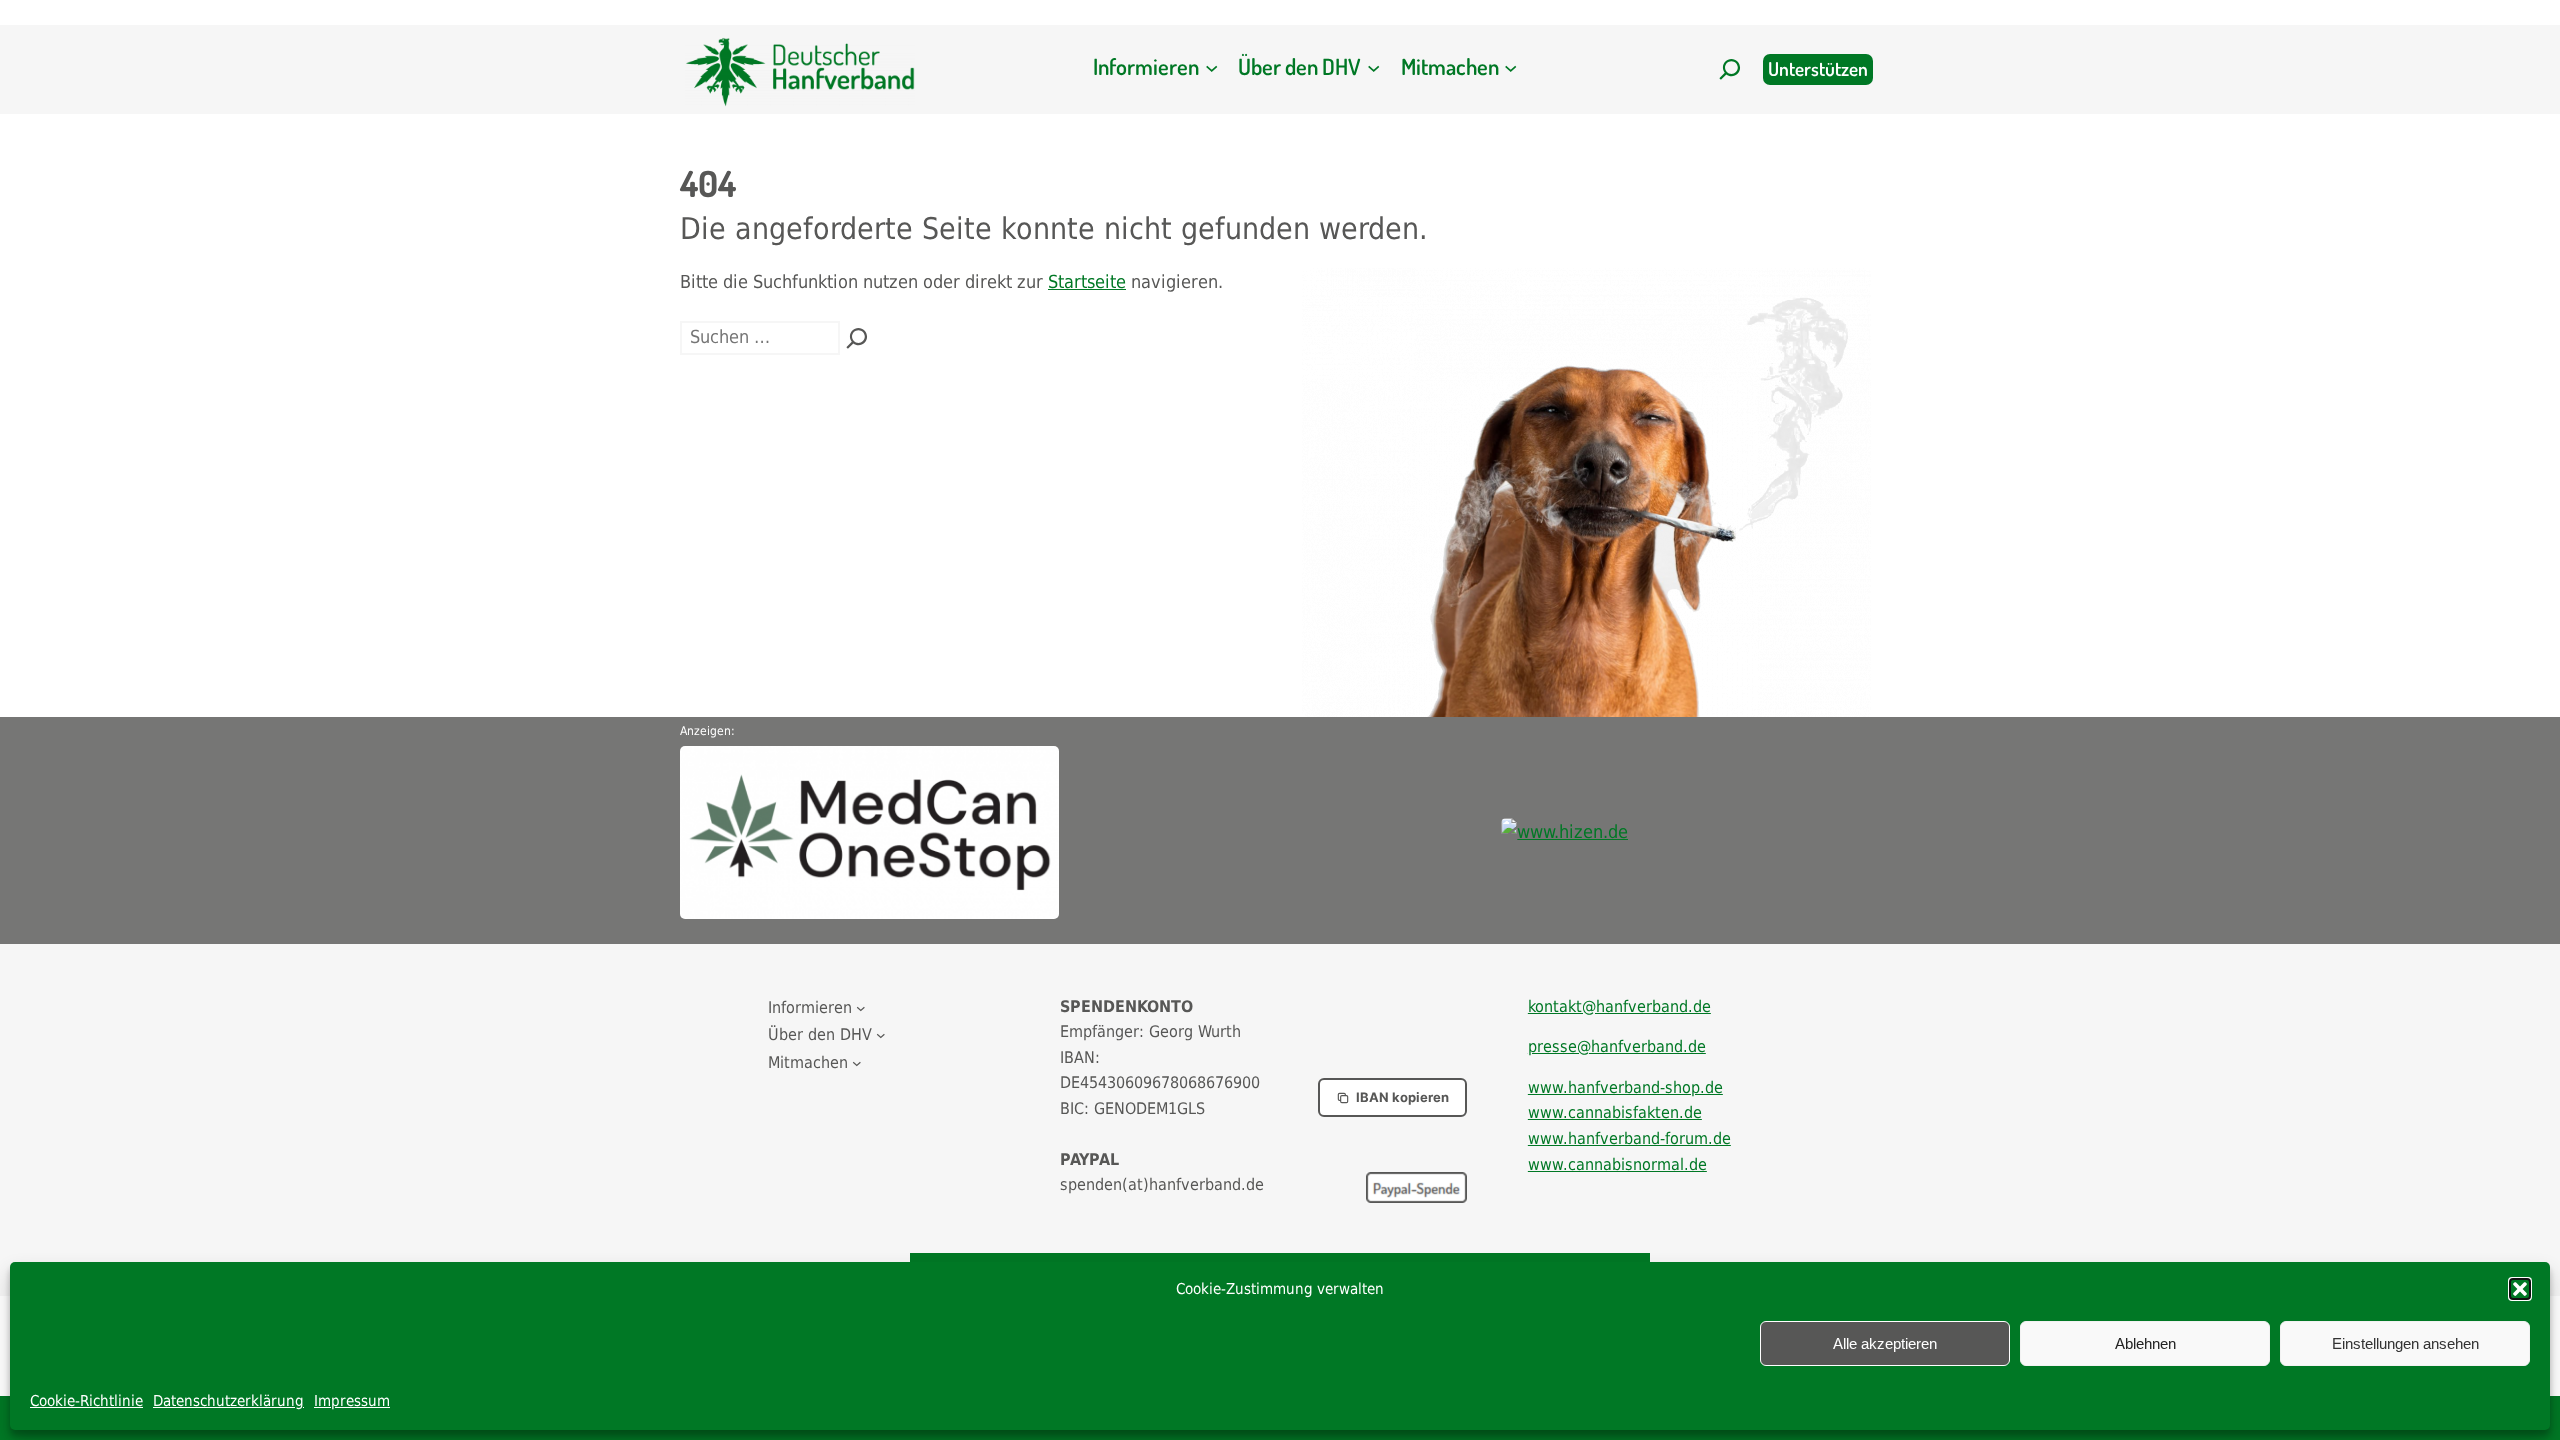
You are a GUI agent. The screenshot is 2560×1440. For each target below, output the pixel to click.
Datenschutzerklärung (228, 1401)
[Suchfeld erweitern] (1730, 69)
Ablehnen (2145, 1343)
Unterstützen (1818, 68)
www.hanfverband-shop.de (1625, 1087)
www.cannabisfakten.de (1615, 1112)
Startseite (1087, 281)
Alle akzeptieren (1885, 1343)
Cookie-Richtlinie (86, 1401)
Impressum (352, 1401)
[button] (2520, 1289)
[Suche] (857, 338)
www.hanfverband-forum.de (1629, 1138)
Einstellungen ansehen (2405, 1343)
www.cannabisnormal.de (1617, 1164)
